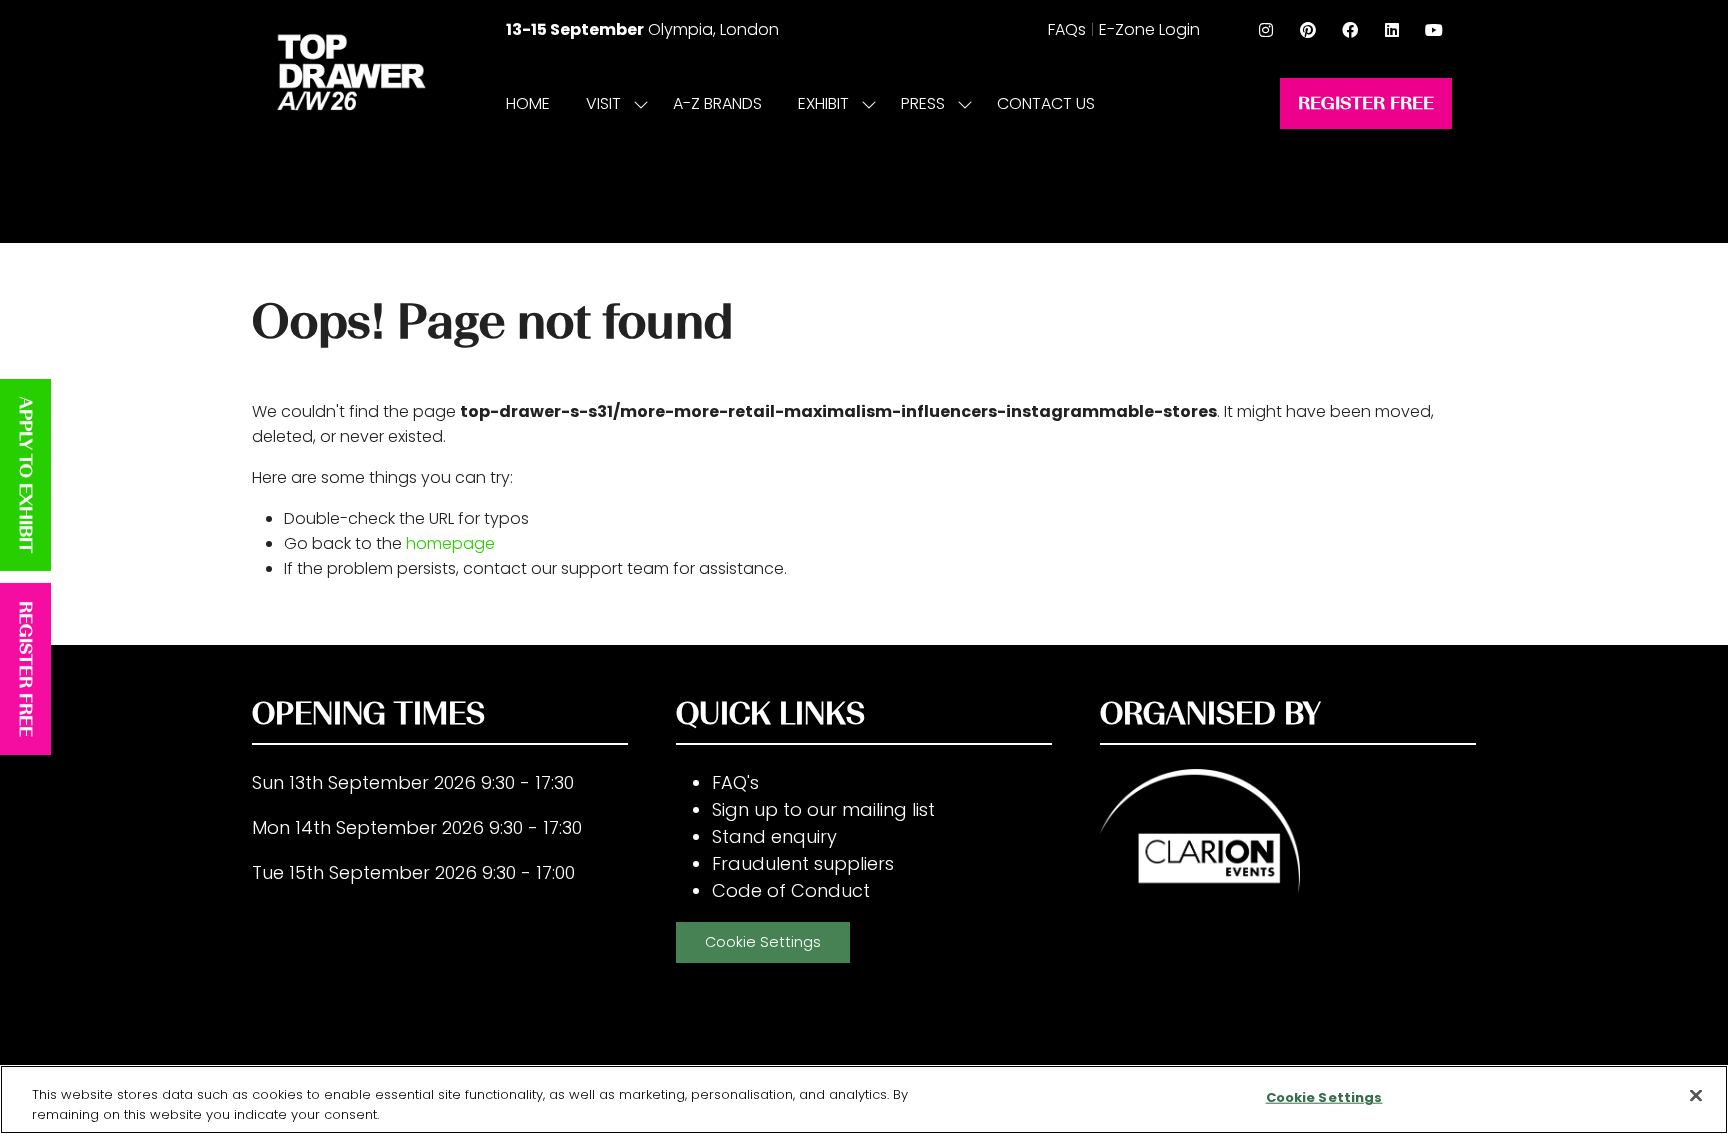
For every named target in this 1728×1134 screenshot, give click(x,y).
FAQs (1067, 29)
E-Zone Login (1149, 29)
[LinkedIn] (1392, 30)
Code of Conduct (791, 890)
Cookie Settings (763, 942)
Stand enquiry (774, 836)
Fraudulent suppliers (803, 863)
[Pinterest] (1308, 30)
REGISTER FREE (26, 669)
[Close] (1696, 1096)
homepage (450, 543)
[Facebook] (1350, 30)
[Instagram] (1266, 30)
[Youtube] (1434, 30)
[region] (864, 1099)
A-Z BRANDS (717, 103)
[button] (1366, 103)
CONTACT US (1046, 103)
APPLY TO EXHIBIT (26, 475)
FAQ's (735, 782)
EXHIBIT (823, 103)
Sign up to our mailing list (823, 809)
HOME (528, 103)
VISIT (603, 103)
